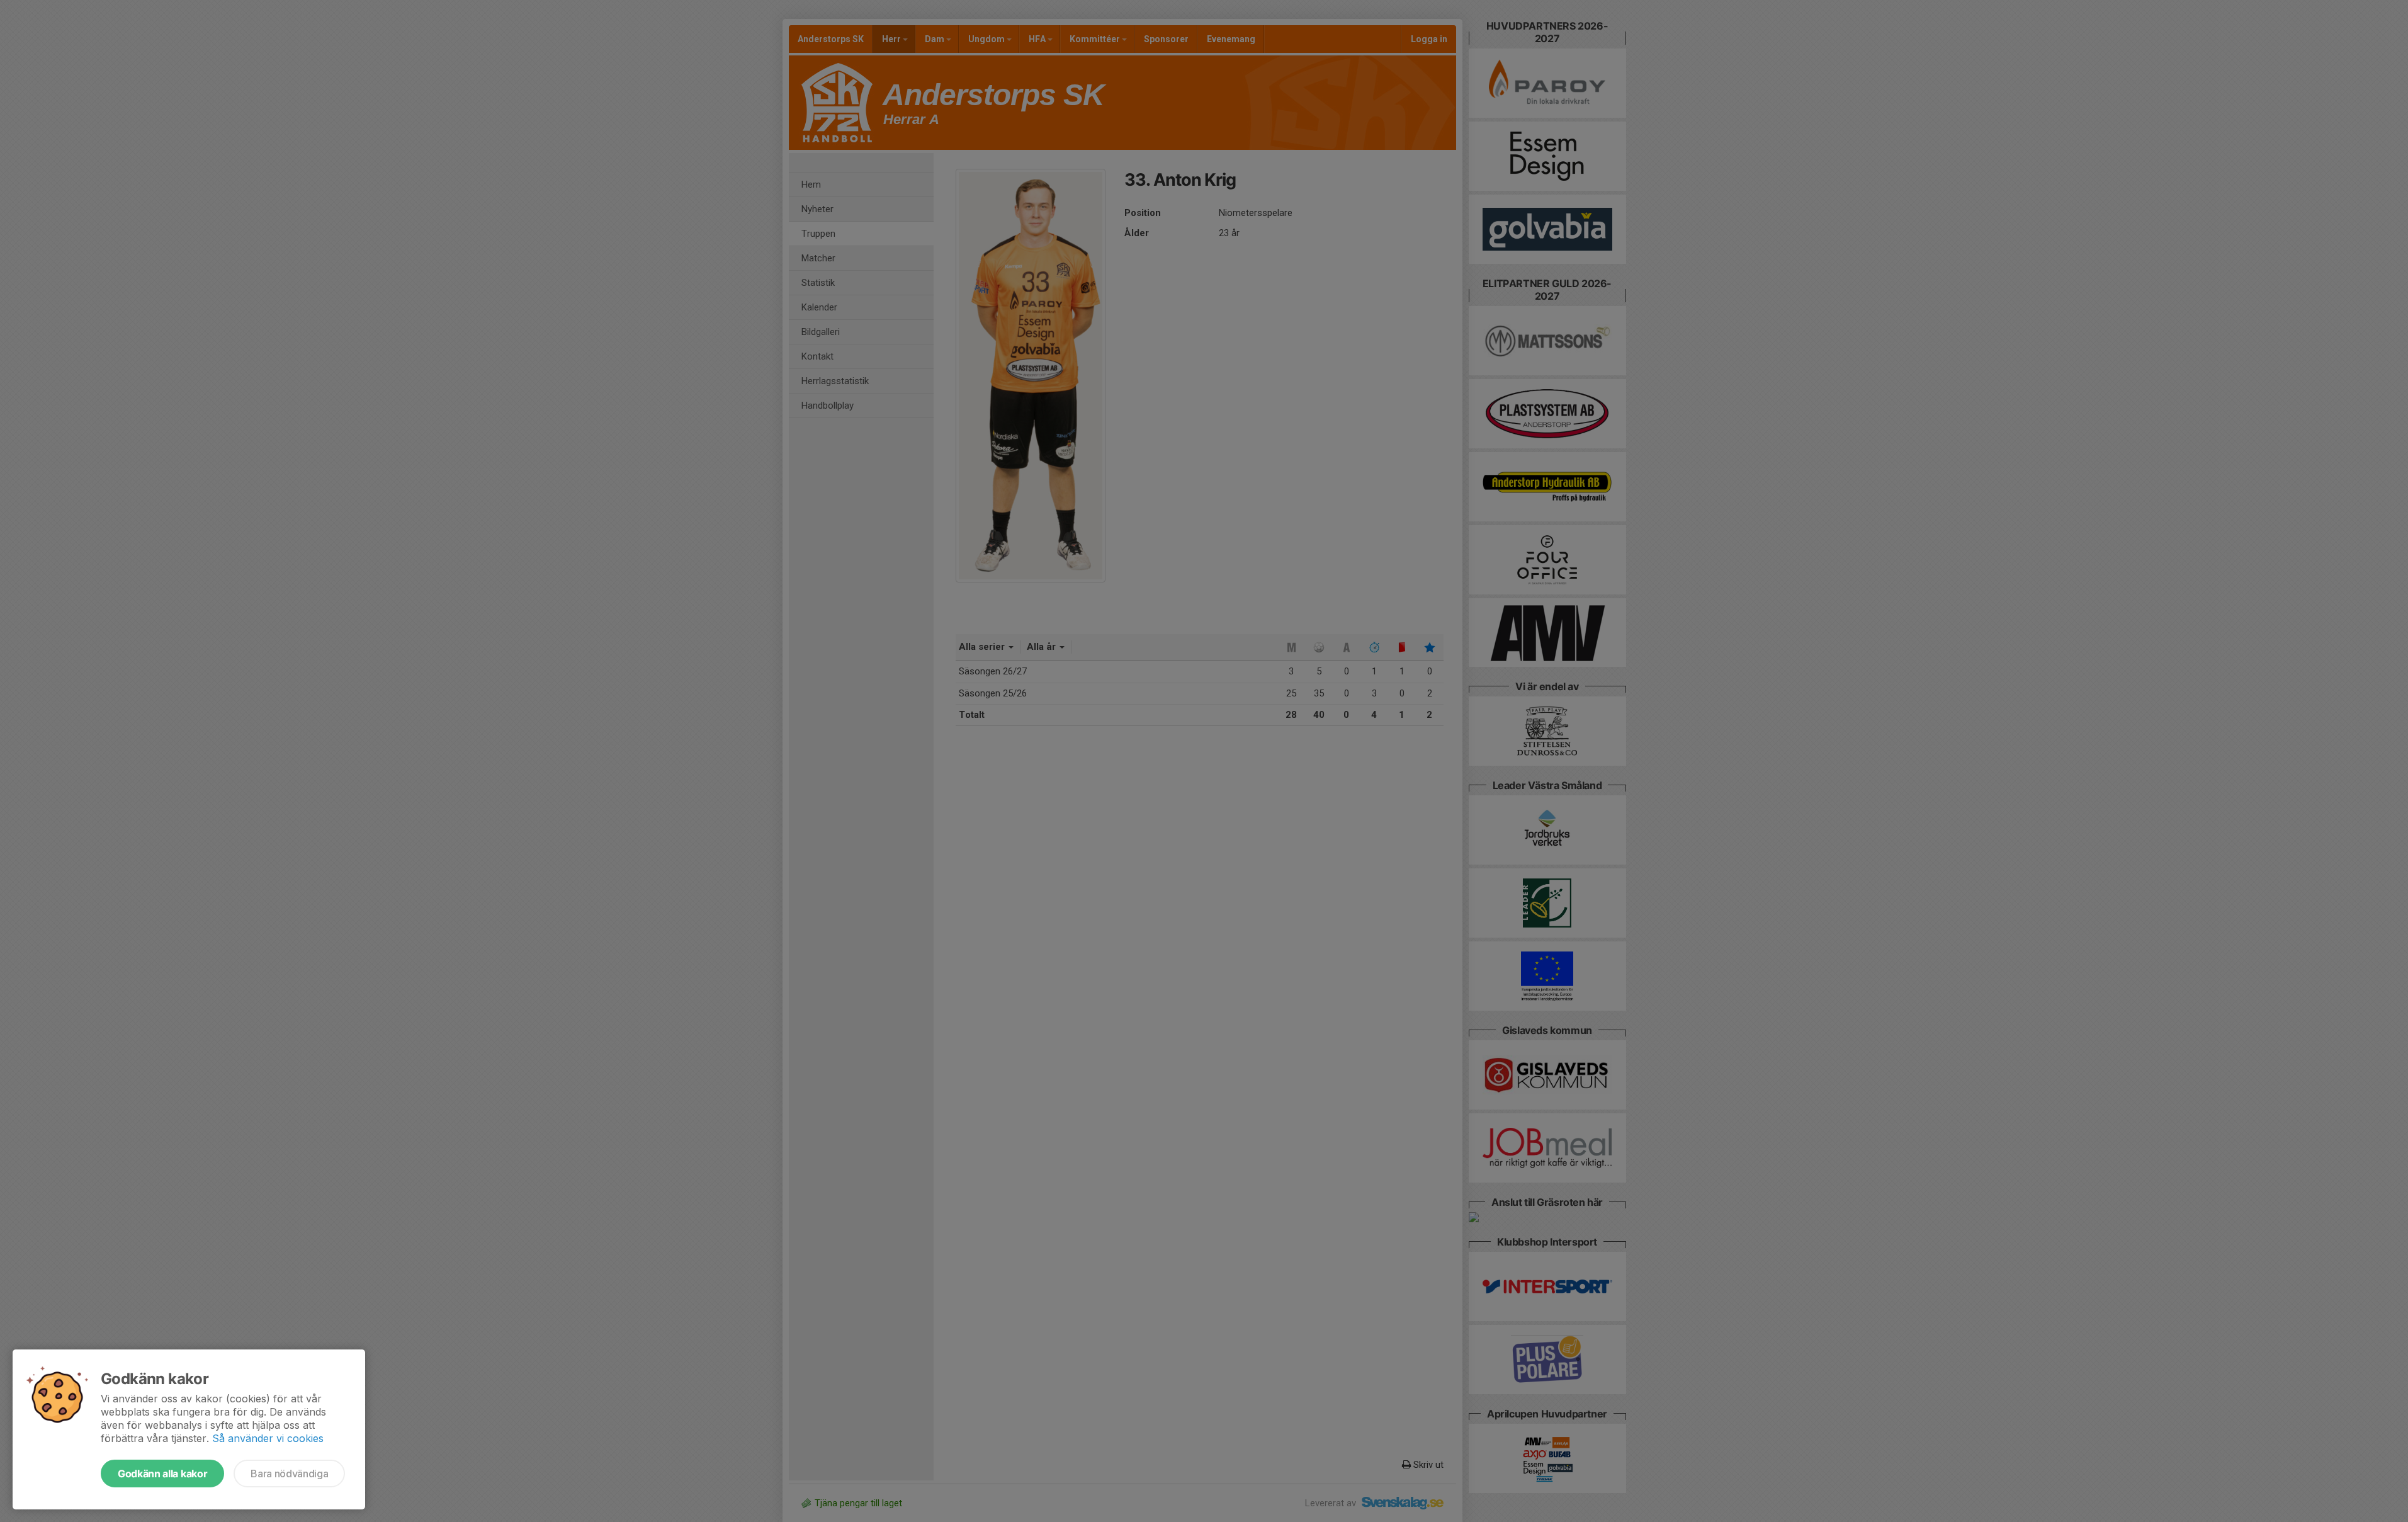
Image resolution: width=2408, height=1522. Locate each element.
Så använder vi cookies (268, 1438)
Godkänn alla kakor (162, 1474)
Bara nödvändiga (289, 1474)
